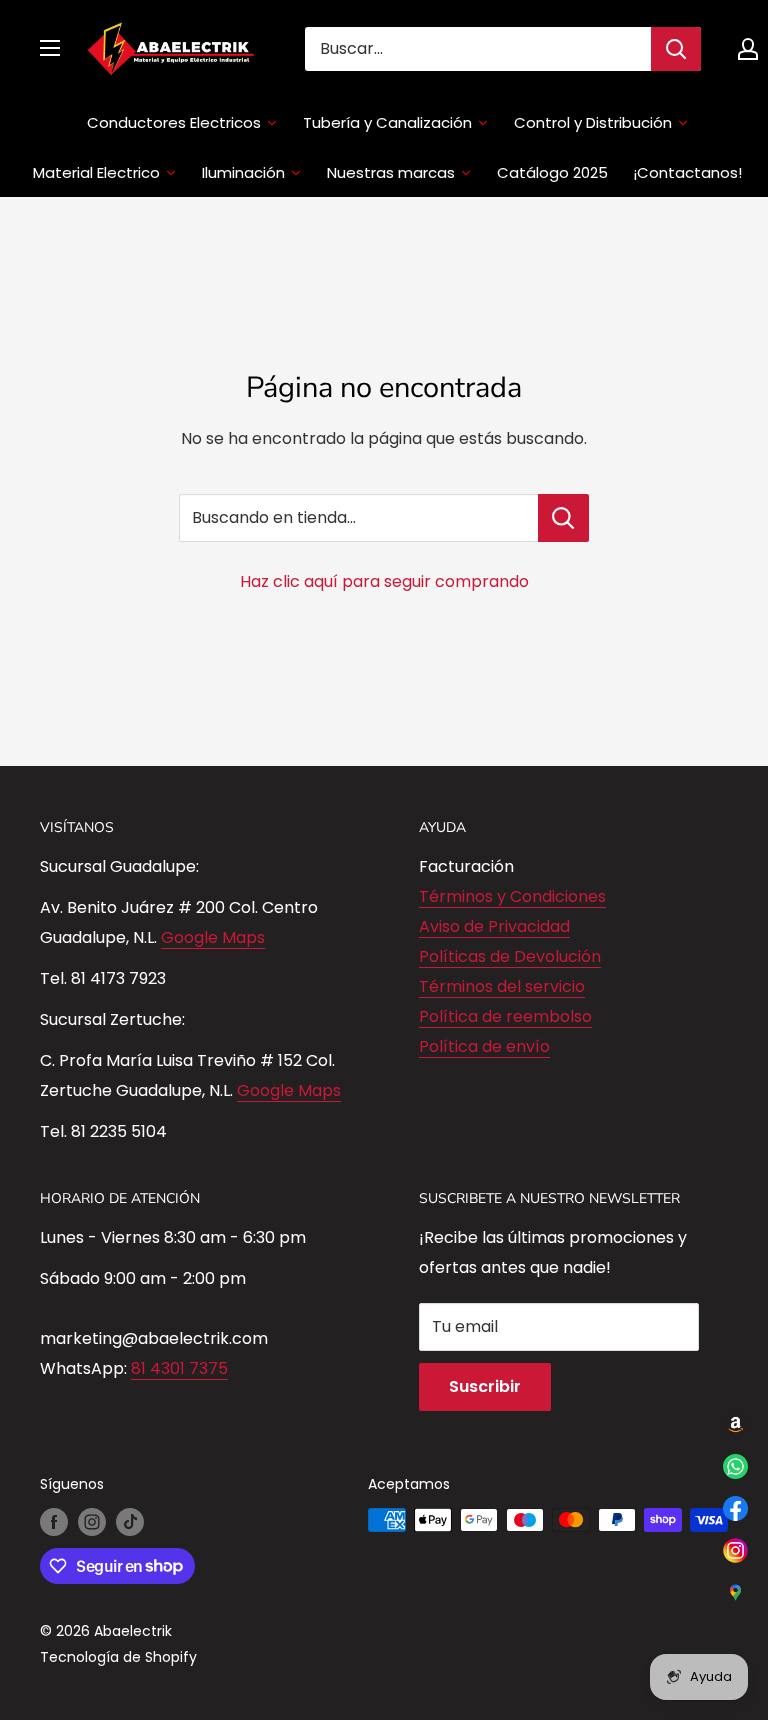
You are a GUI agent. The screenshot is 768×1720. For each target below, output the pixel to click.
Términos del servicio (502, 986)
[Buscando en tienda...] (563, 518)
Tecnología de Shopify (118, 1657)
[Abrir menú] (50, 48)
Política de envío (484, 1046)
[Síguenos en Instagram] (92, 1522)
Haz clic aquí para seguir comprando (384, 581)
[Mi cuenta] (748, 49)
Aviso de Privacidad (494, 926)
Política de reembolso (505, 1016)
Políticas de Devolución (510, 956)
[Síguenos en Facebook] (54, 1522)
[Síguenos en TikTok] (130, 1522)
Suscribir (485, 1386)
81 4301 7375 (179, 1368)
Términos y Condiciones (512, 896)
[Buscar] (676, 49)
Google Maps (213, 937)
